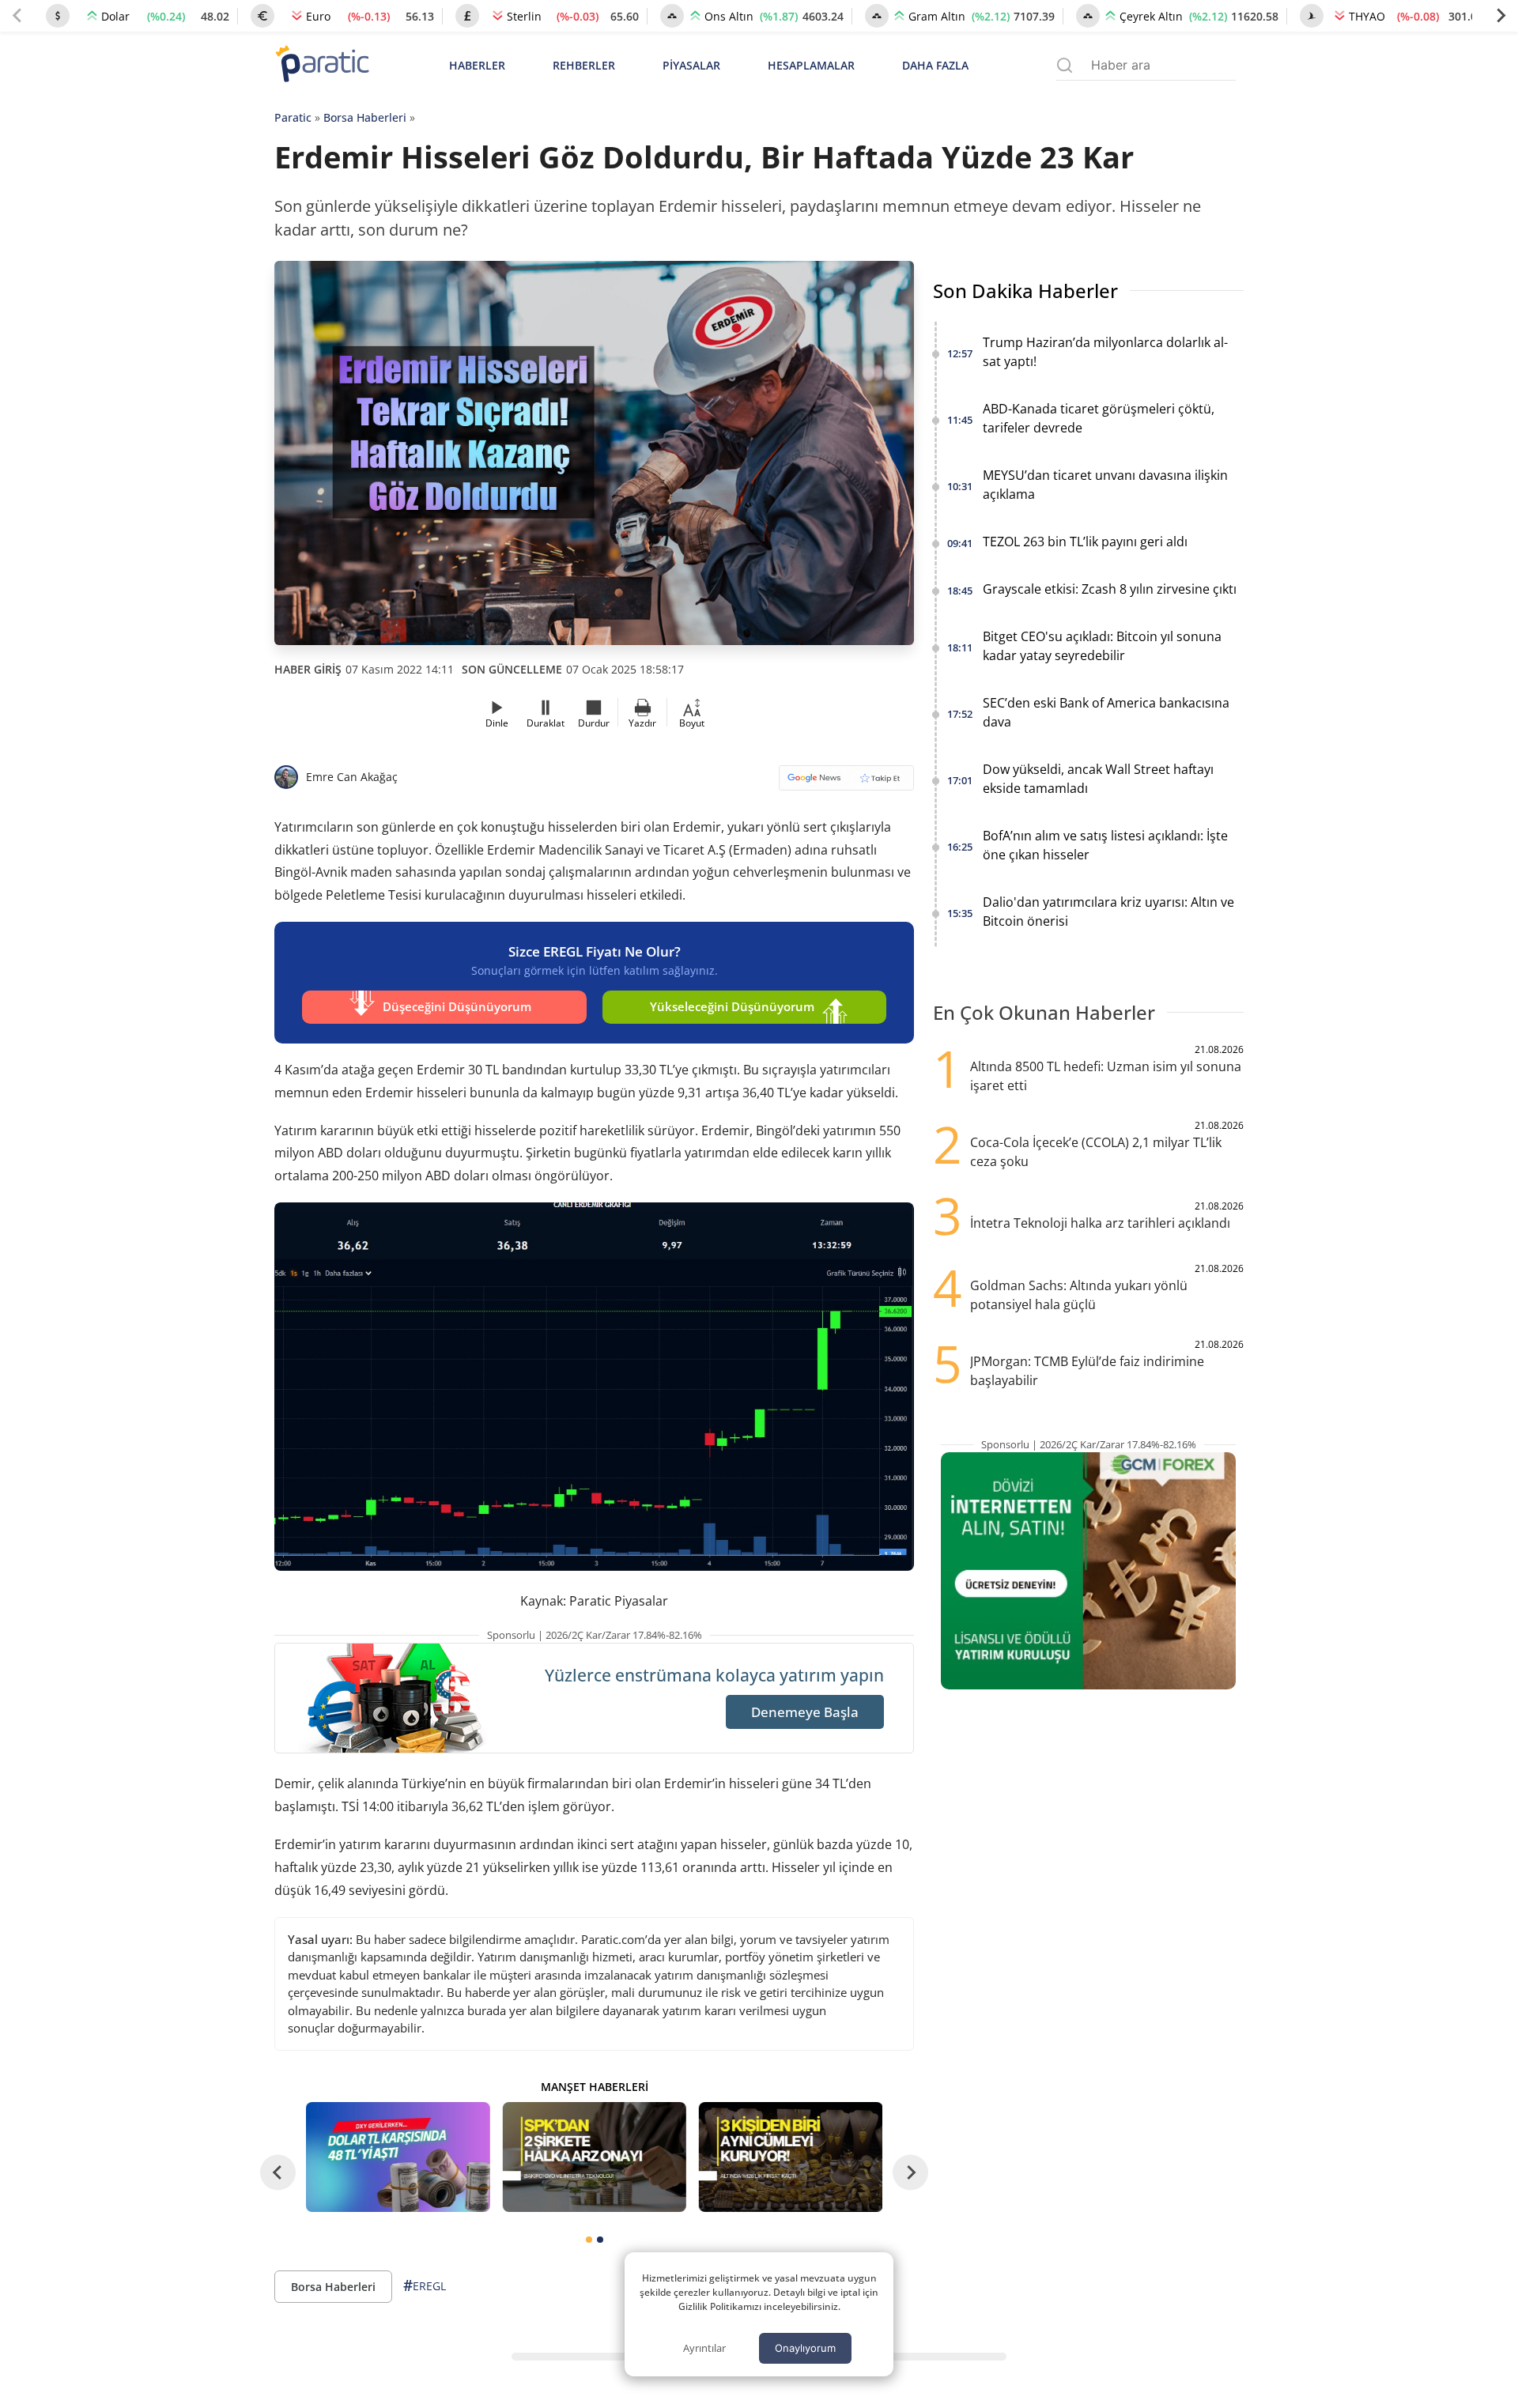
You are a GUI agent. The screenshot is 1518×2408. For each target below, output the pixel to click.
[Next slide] (1501, 16)
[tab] (589, 2240)
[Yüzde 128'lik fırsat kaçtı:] (791, 2157)
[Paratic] (322, 65)
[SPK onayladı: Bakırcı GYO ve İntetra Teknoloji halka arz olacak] (594, 2157)
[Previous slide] (17, 16)
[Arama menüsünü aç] (1065, 65)
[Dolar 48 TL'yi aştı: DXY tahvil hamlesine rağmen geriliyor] (398, 2157)
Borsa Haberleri (365, 117)
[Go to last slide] (278, 2173)
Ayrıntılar (704, 2348)
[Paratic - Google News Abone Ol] (846, 783)
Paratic (293, 117)
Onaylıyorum (805, 2348)
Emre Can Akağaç (352, 777)
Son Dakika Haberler (1025, 291)
